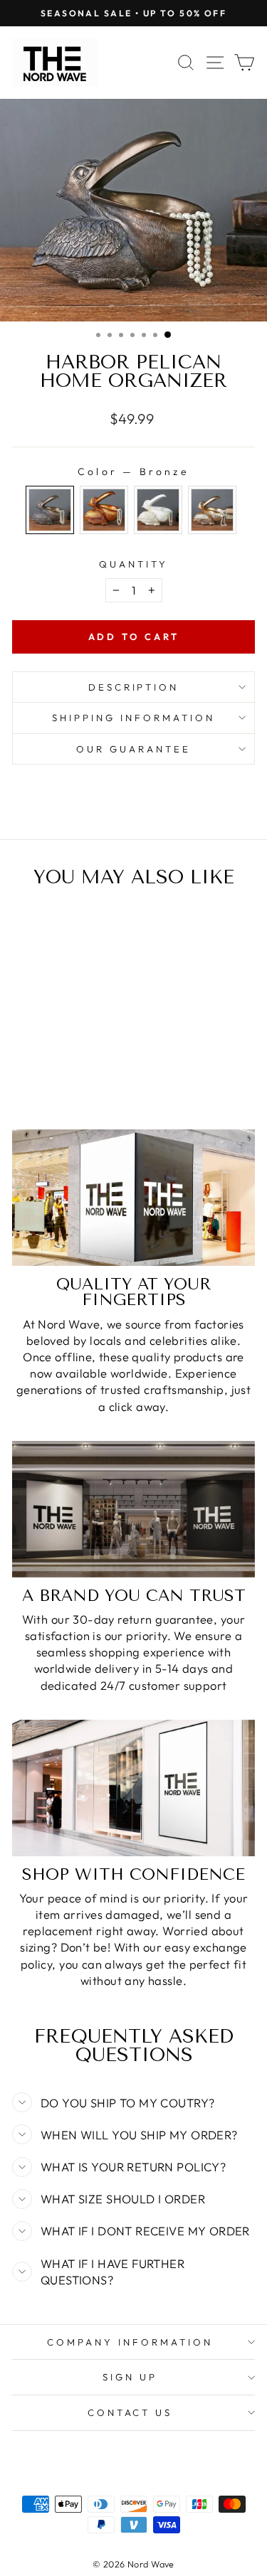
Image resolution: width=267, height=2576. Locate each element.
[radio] (50, 510)
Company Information (130, 2342)
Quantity (133, 564)
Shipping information (133, 718)
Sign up (130, 2377)
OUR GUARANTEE (133, 749)
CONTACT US (130, 2412)
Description (134, 687)
